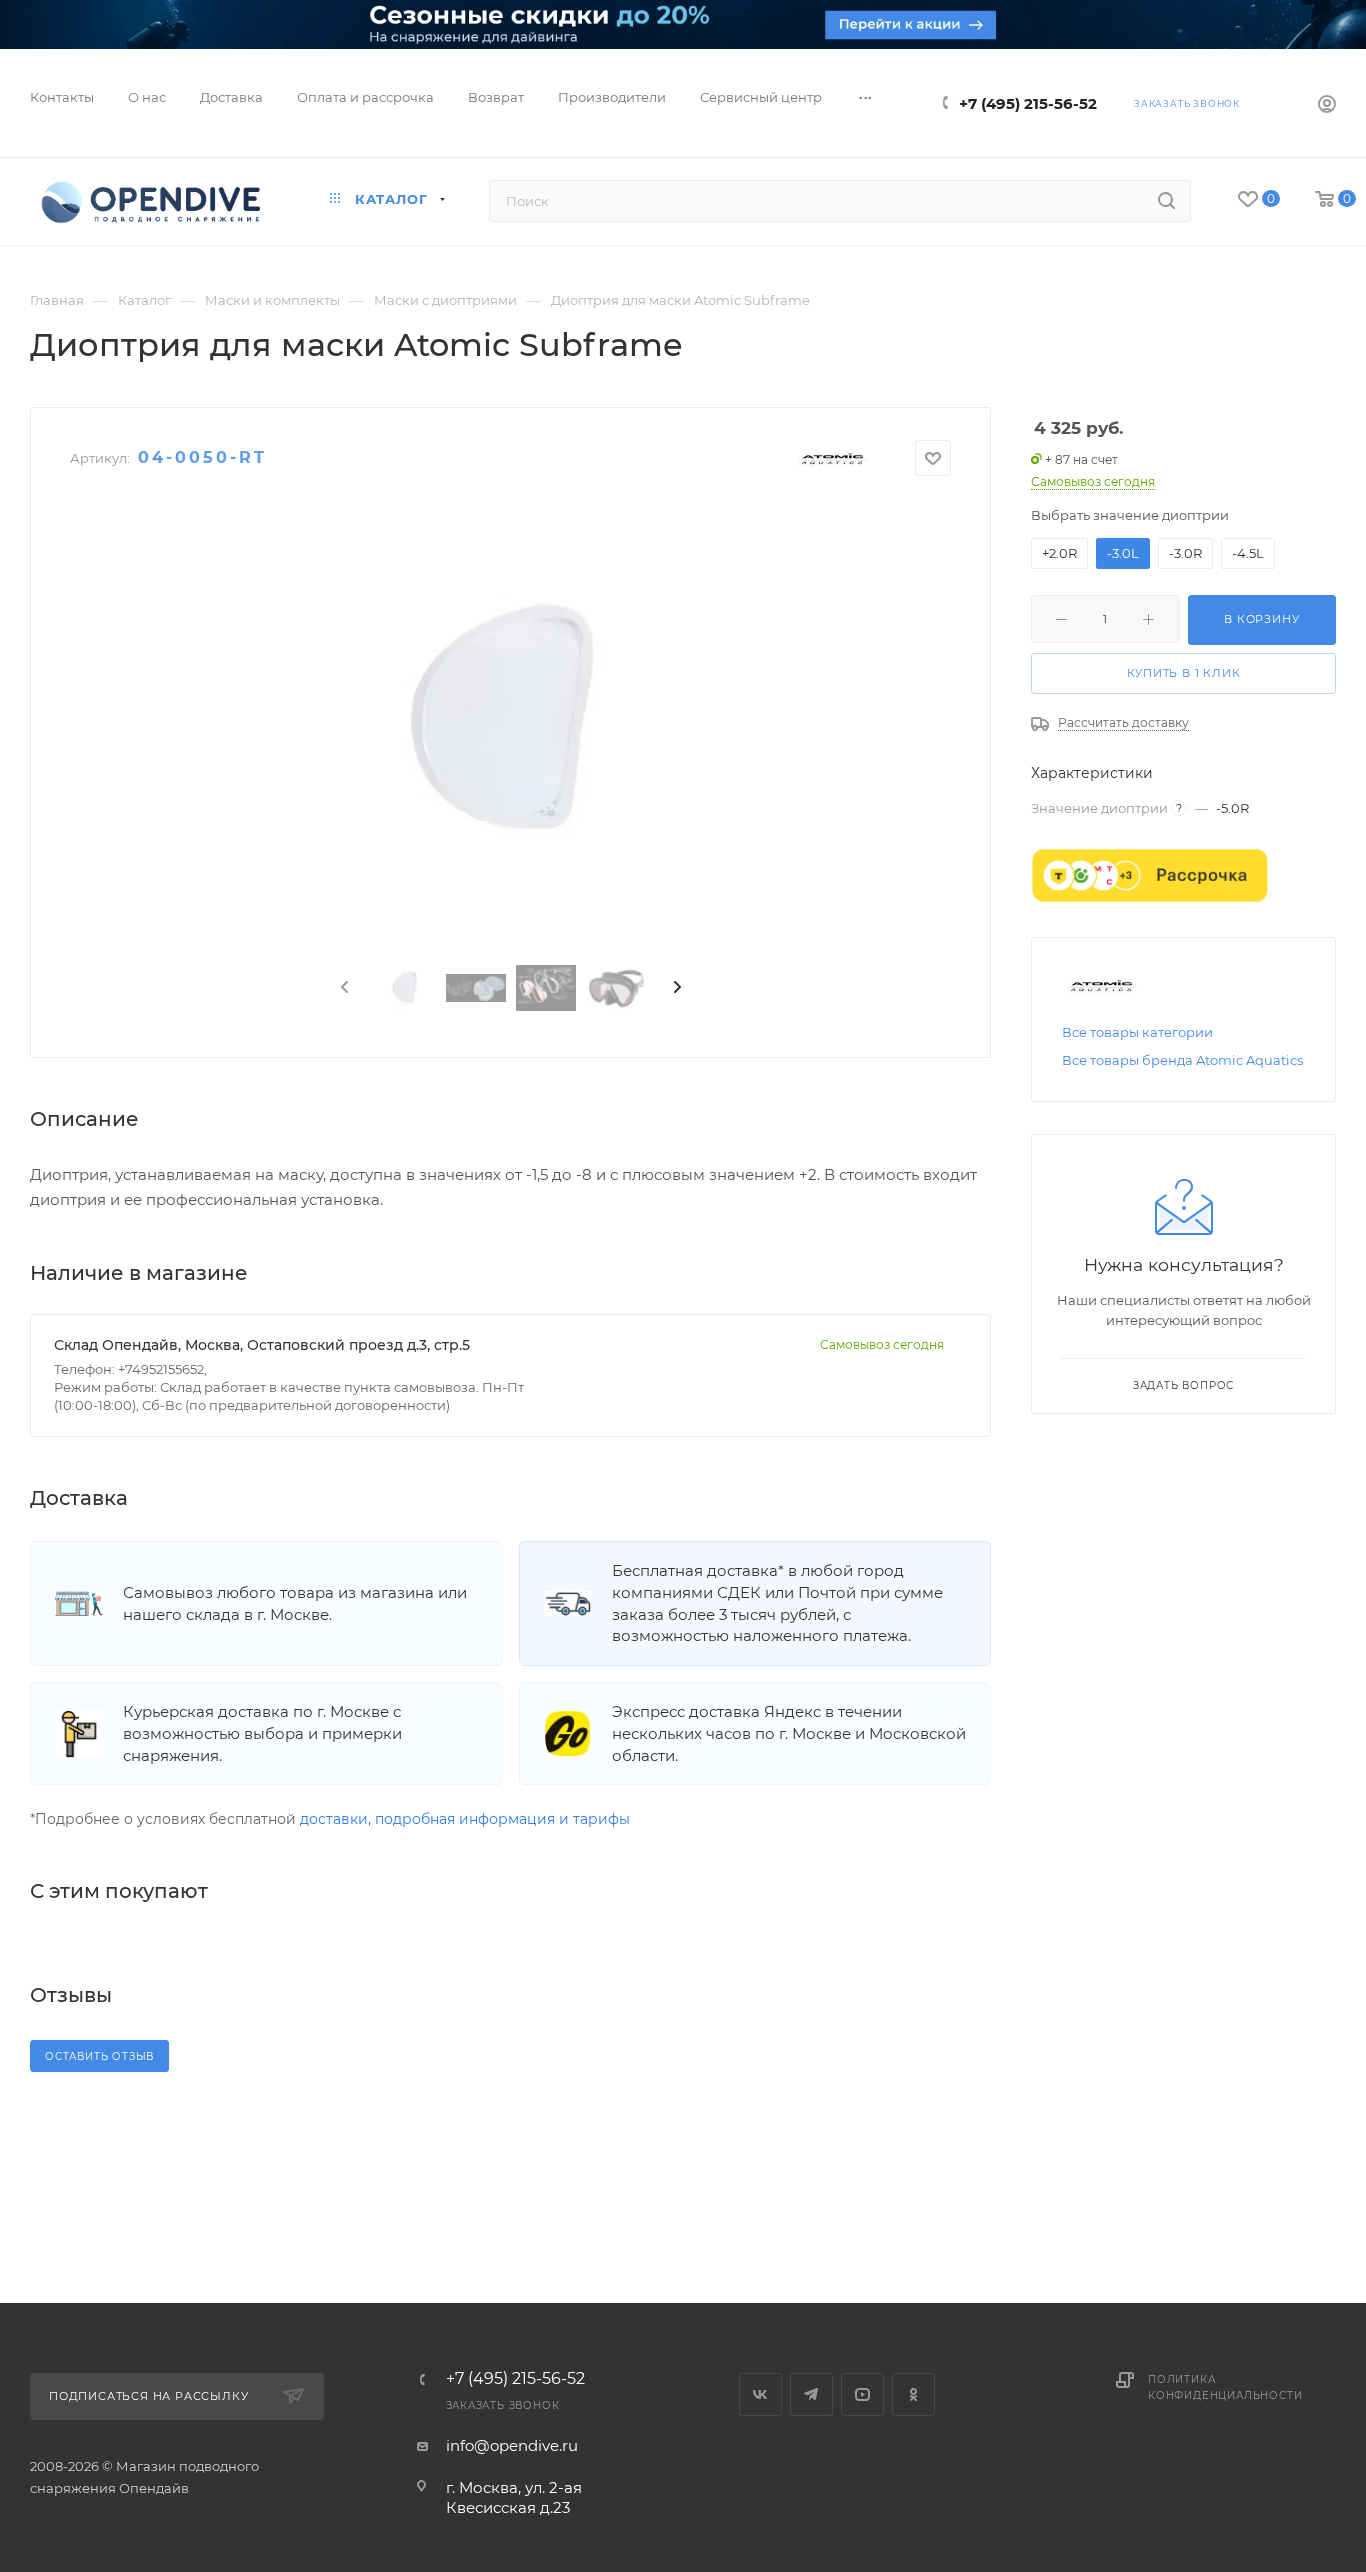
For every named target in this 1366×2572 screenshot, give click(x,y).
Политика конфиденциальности (1225, 2387)
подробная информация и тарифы (502, 1819)
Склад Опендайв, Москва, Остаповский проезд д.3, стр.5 (262, 1345)
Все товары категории (1137, 1032)
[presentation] (343, 988)
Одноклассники (913, 2394)
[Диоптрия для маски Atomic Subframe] (510, 721)
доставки (334, 1819)
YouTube (862, 2394)
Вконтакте (760, 2394)
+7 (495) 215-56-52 (1028, 103)
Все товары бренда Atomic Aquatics (1182, 1060)
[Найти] (1166, 201)
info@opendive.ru (512, 2445)
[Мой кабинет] (1327, 106)
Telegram (811, 2394)
